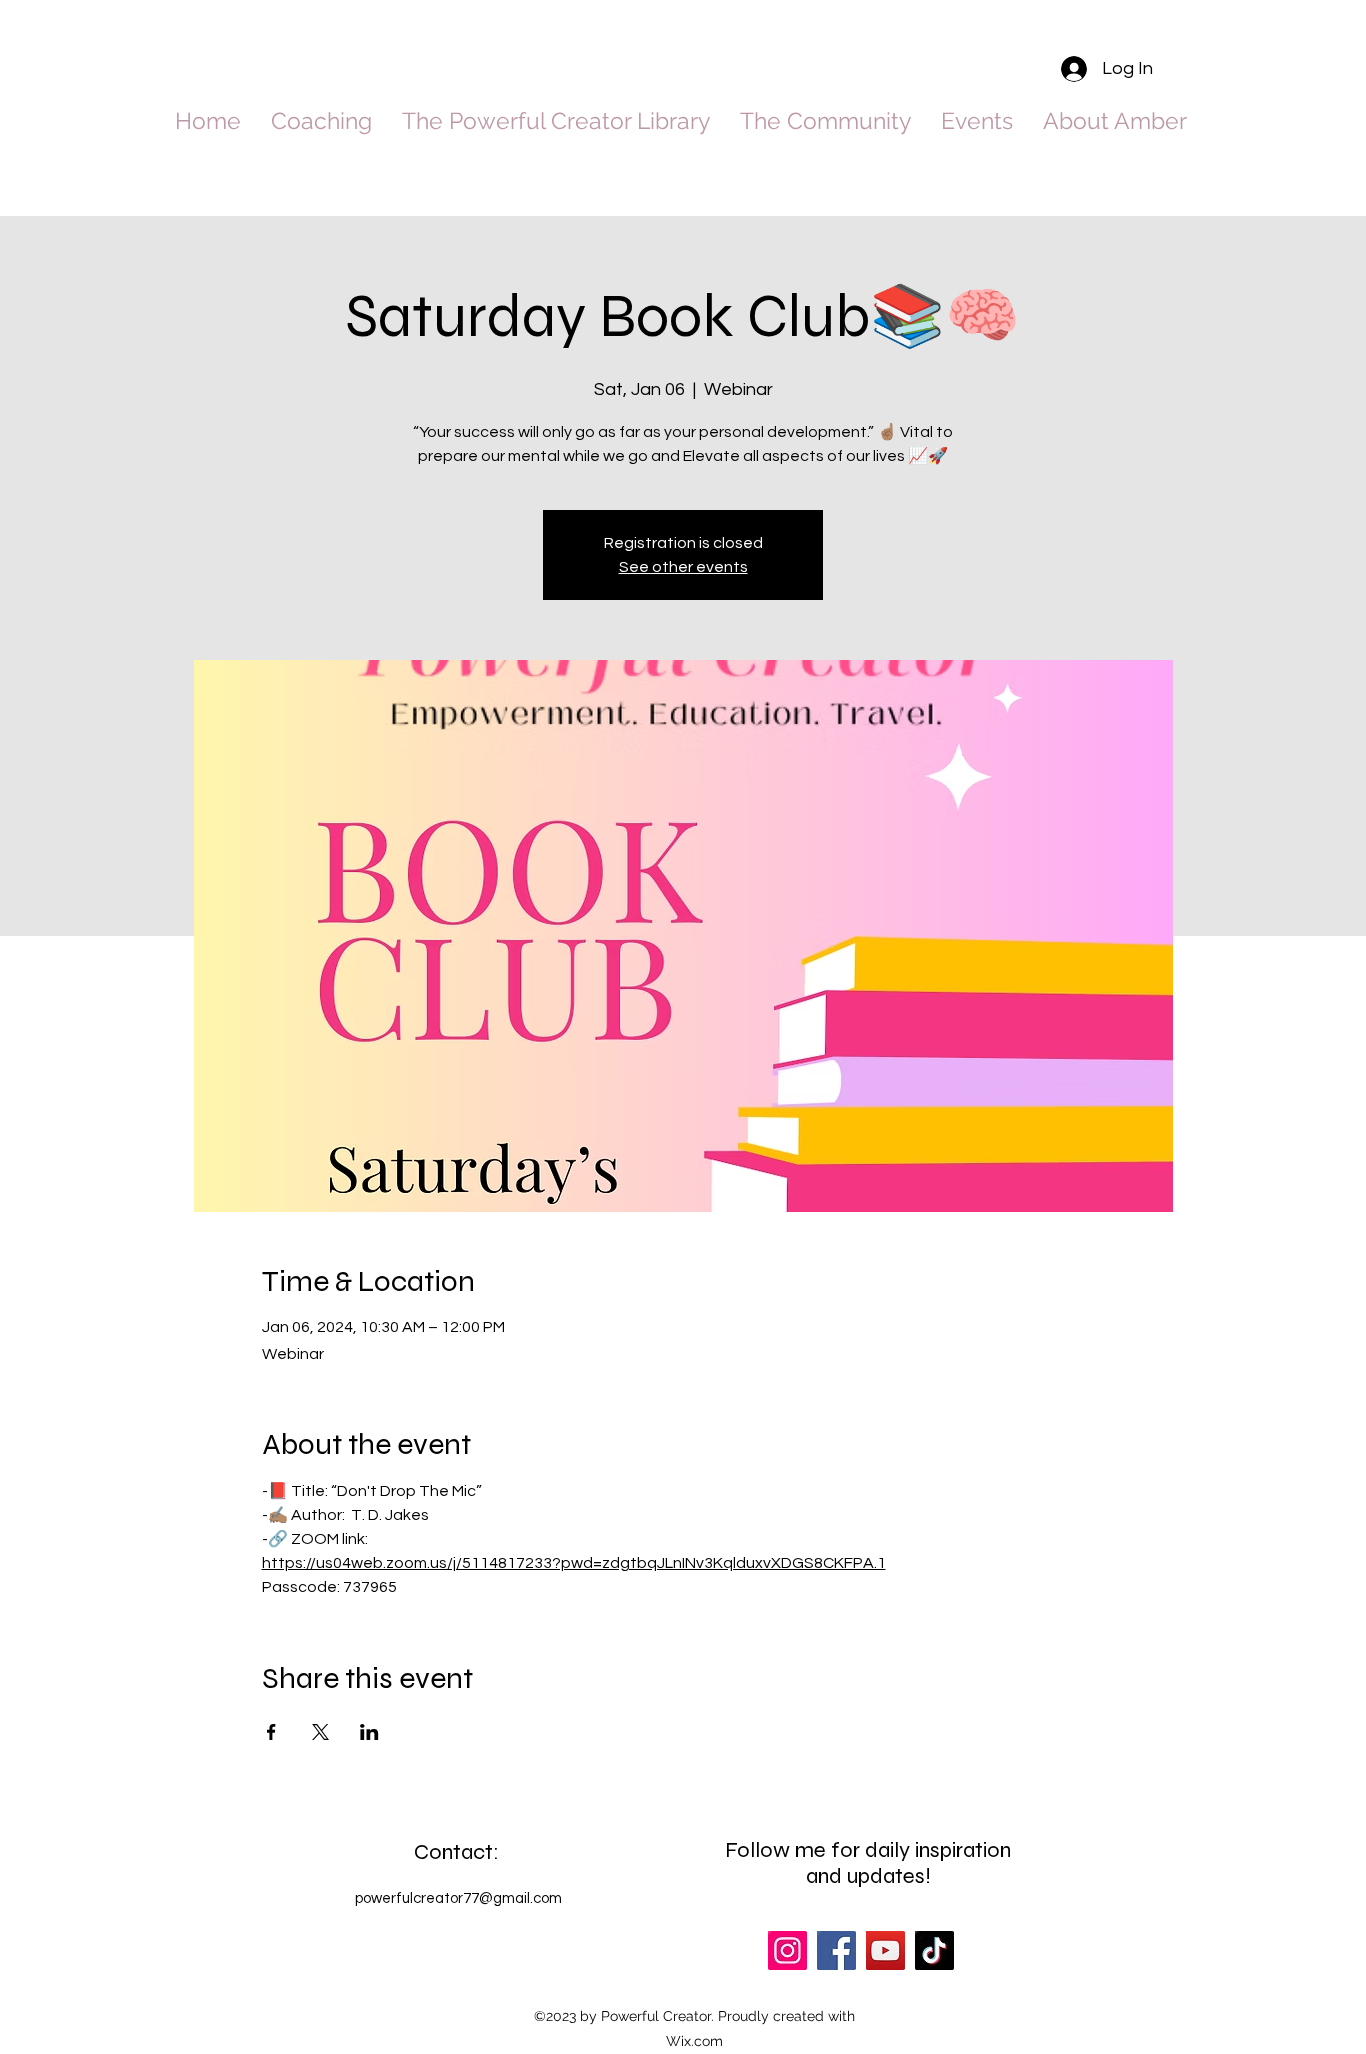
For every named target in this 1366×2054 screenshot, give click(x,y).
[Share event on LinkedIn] (369, 1732)
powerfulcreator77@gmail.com (458, 1898)
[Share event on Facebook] (271, 1732)
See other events (683, 567)
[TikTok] (934, 1950)
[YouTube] (885, 1950)
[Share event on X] (320, 1732)
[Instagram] (787, 1950)
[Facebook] (836, 1950)
